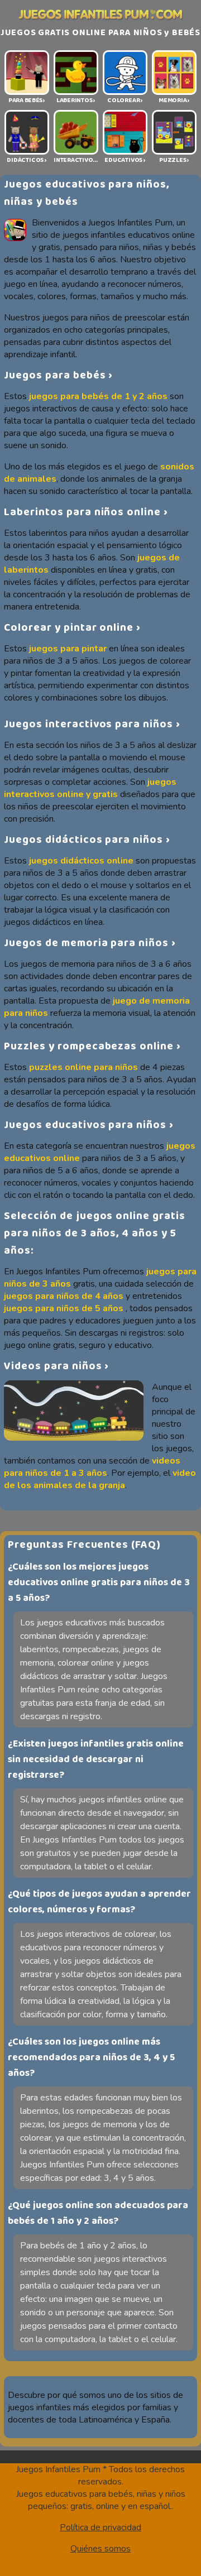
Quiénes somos (100, 2549)
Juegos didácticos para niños (83, 840)
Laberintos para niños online (82, 512)
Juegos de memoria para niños (86, 943)
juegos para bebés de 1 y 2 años (98, 396)
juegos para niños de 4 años (64, 1296)
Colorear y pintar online (69, 628)
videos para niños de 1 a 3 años (92, 1467)
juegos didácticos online (81, 861)
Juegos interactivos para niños (88, 724)
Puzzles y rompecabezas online (89, 1046)
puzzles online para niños (83, 1067)
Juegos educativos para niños (85, 1125)
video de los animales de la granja (100, 1479)
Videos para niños (53, 1366)
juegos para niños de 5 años (64, 1308)
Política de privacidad (100, 2527)
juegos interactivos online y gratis (90, 788)
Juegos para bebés (55, 375)
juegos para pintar (68, 649)
